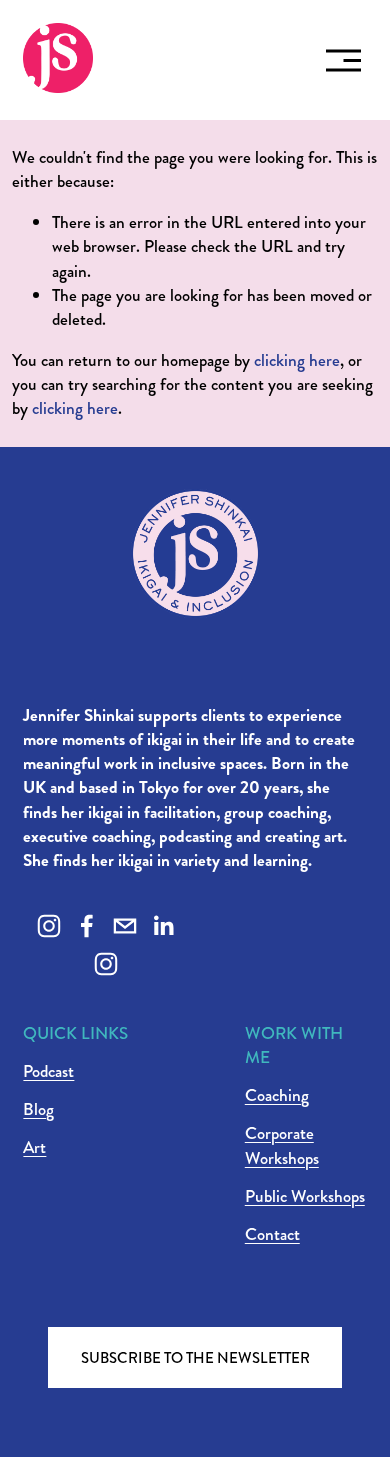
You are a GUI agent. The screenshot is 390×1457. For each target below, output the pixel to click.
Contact (272, 1235)
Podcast (48, 1072)
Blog (38, 1110)
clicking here (297, 360)
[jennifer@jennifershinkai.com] (125, 926)
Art (34, 1148)
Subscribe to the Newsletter (195, 1358)
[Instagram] (49, 926)
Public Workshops (305, 1197)
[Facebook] (87, 926)
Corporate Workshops (282, 1146)
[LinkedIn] (163, 926)
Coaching (277, 1096)
